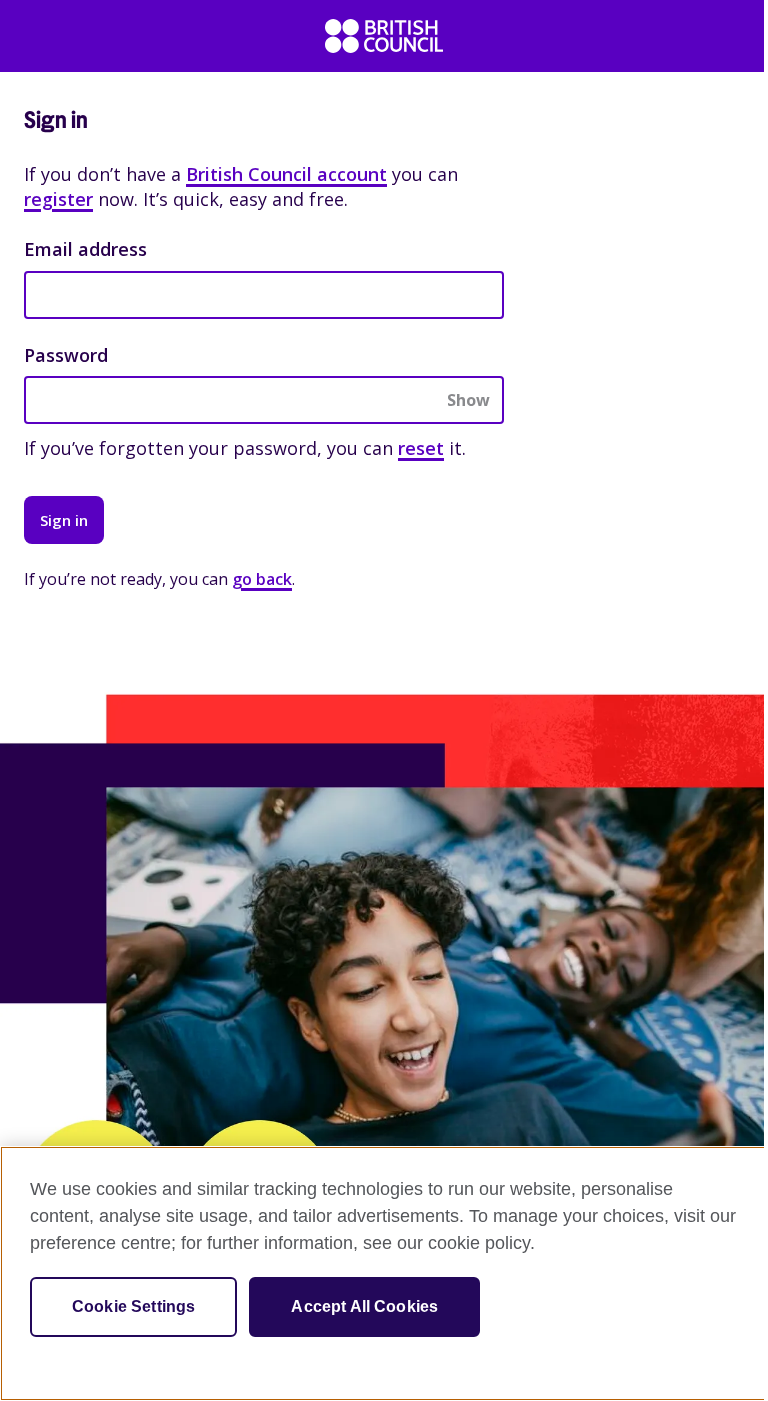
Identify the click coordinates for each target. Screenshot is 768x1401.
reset (421, 448)
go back (262, 579)
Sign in (64, 520)
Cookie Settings (133, 1306)
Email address (85, 249)
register (58, 199)
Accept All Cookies (364, 1306)
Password (66, 355)
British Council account (286, 174)
